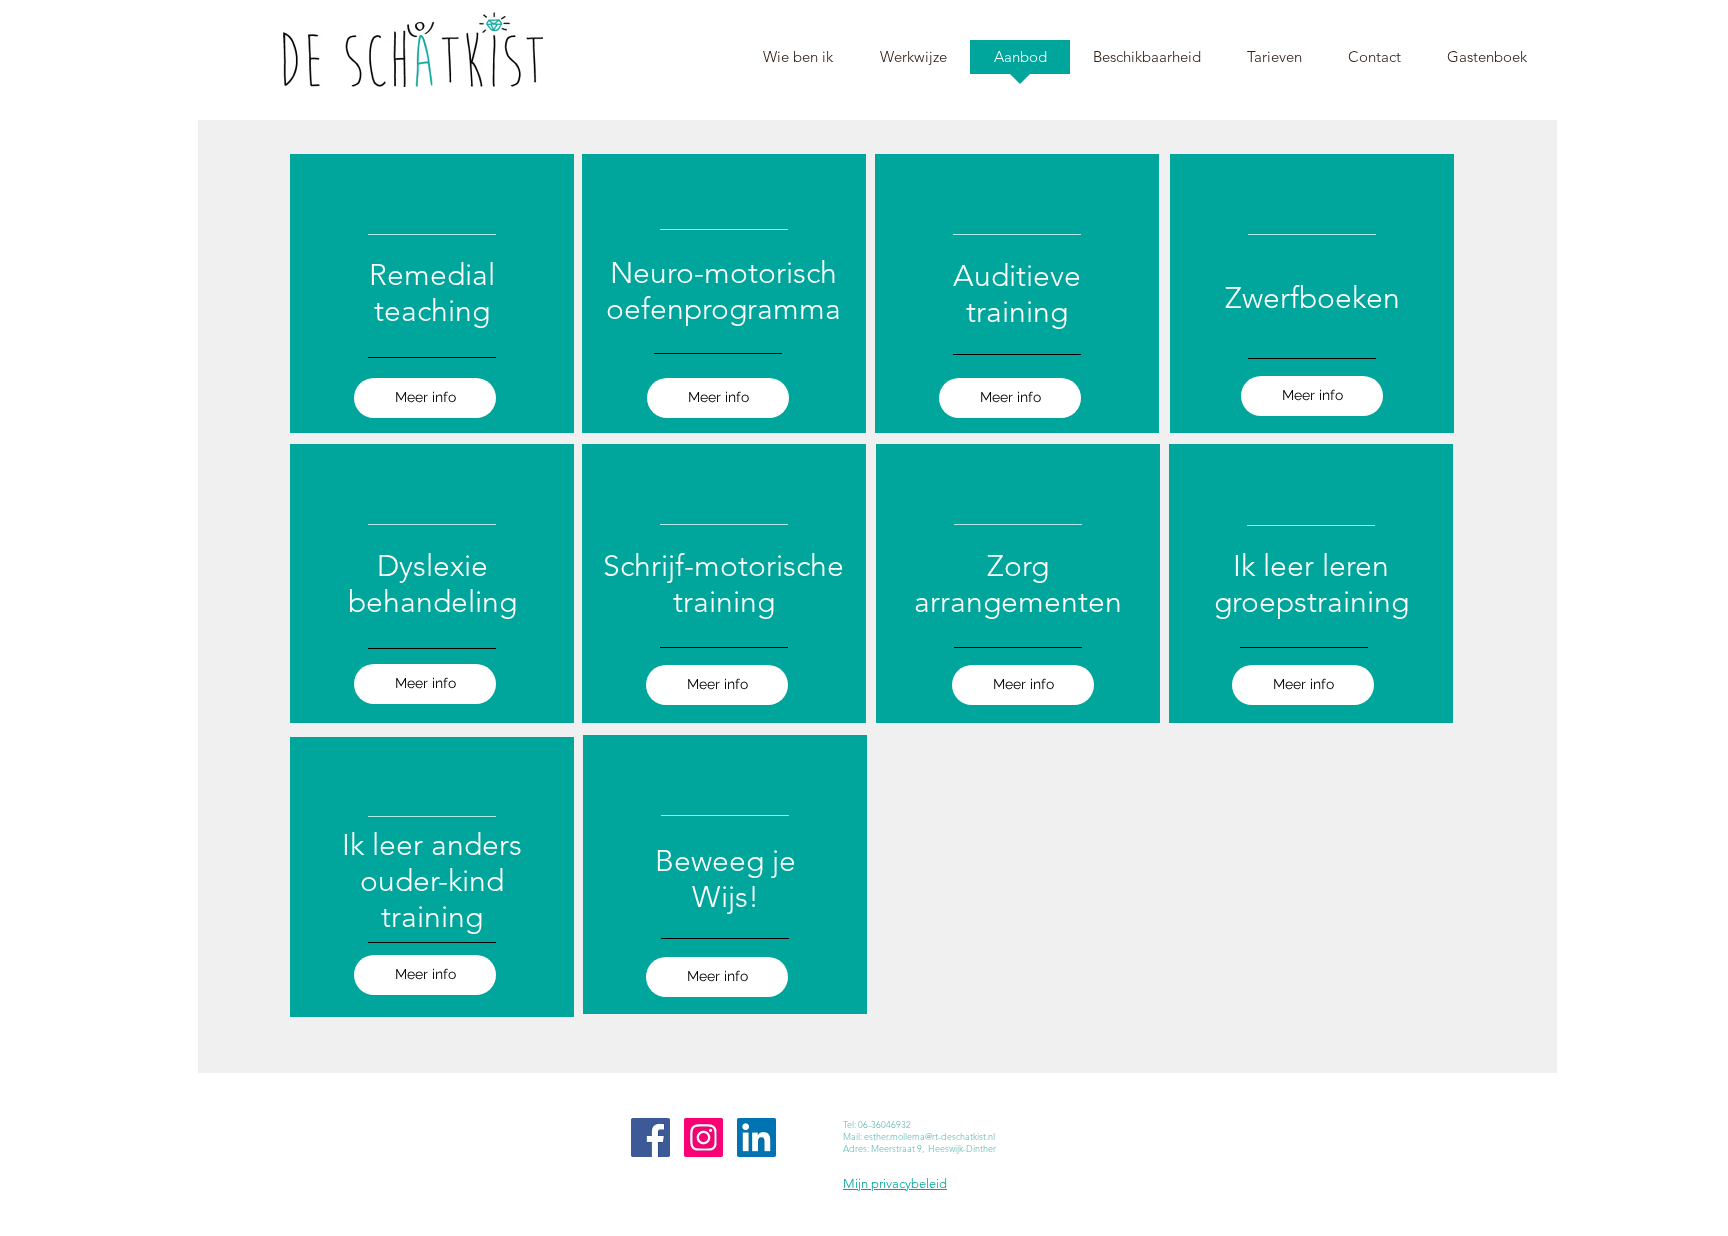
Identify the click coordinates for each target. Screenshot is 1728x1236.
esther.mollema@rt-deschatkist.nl (929, 1136)
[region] (432, 293)
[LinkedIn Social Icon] (756, 1137)
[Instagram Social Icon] (703, 1137)
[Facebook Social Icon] (650, 1137)
